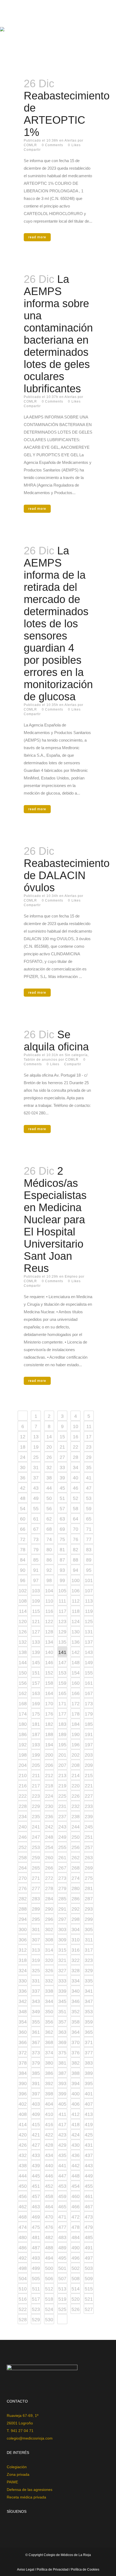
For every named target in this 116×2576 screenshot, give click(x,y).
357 (62, 2022)
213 (62, 1776)
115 (36, 1611)
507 (62, 2279)
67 (36, 1529)
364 (76, 2032)
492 (23, 2258)
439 (36, 2166)
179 (89, 1714)
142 (76, 1652)
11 (89, 1426)
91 (36, 1570)
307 (36, 1940)
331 (36, 1981)
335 (89, 1981)
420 (23, 2135)
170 (49, 1704)
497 (89, 2258)
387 (62, 2073)
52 (76, 1498)
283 (36, 1899)
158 (49, 1683)
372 (23, 2053)
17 (89, 1437)
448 (76, 2176)
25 (36, 1457)
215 (89, 1776)
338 (49, 1991)
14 (49, 1437)
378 (23, 2063)
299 (89, 1919)
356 (49, 2022)
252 (23, 1847)
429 (62, 2145)
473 (89, 2217)
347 (89, 2001)
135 (62, 1642)
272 (49, 1878)
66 (23, 1529)
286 (76, 1899)
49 (36, 1498)
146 (49, 1663)
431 (89, 2145)
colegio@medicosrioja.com (30, 2438)
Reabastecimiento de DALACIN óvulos (67, 875)
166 (76, 1693)
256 (76, 1847)
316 (76, 1950)
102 (23, 1591)
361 (36, 2032)
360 (23, 2032)
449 (89, 2176)
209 (89, 1765)
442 (76, 2166)
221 (89, 1786)
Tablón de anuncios (41, 1060)
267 (62, 1868)
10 (76, 1426)
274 (76, 1878)
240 (23, 1827)
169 (36, 1704)
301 (36, 1930)
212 (49, 1776)
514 (76, 2289)
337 (36, 1991)
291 (62, 1909)
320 (49, 1960)
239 (89, 1817)
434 (49, 2155)
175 (36, 1714)
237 (62, 1817)
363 (62, 2032)
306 (23, 1940)
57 (62, 1509)
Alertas (71, 140)
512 (49, 2289)
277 (36, 1888)
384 (23, 2073)
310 (76, 1940)
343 (36, 2001)
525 (62, 2309)
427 (36, 2145)
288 (23, 1909)
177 (62, 1714)
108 (23, 1601)
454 (76, 2186)
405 (62, 2104)
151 (36, 1673)
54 (23, 1509)
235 (36, 1817)
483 (62, 2237)
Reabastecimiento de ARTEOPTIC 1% (67, 114)
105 (62, 1591)
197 (89, 1745)
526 (76, 2309)
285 (62, 1899)
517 (36, 2299)
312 (23, 1950)
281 (89, 1888)
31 (36, 1468)
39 (62, 1478)
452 (49, 2186)
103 (36, 1591)
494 (49, 2258)
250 (76, 1837)
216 (23, 1786)
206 (49, 1765)
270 (23, 1878)
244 (76, 1827)
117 (62, 1611)
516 (23, 2299)
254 (49, 1847)
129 (62, 1632)
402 (23, 2104)
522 (23, 2309)
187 (36, 1734)
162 (23, 1693)
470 (49, 2217)
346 (76, 2001)
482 (49, 2237)
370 (76, 2042)
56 (49, 1509)
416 (49, 2125)
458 (49, 2196)
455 (89, 2186)
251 (89, 1837)
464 (49, 2207)
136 (76, 1642)
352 (76, 2012)
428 (49, 2145)
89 (89, 1560)
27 (62, 1457)
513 (62, 2289)
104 (49, 1591)
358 (76, 2022)
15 (62, 1437)
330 (23, 1981)
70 (76, 1529)
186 (23, 1734)
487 (36, 2248)
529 (36, 2320)
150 (23, 1673)
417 (62, 2125)
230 (49, 1806)
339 (62, 1991)
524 (49, 2309)
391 (36, 2083)
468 (23, 2217)
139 (36, 1652)
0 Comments (52, 145)
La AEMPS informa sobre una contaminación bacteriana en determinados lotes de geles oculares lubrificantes (58, 334)
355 (36, 2022)
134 (49, 1642)
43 (36, 1488)
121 (36, 1622)
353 (89, 2012)
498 (23, 2268)
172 (76, 1704)
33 (62, 1468)
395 (89, 2083)
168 (23, 1704)
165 (62, 1693)
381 (62, 2063)
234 (23, 1817)
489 (62, 2248)
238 (76, 1817)
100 (76, 1580)
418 (76, 2125)
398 (49, 2094)
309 (62, 1940)
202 (76, 1755)
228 (23, 1806)
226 (76, 1796)
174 (23, 1714)
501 (62, 2268)
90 (23, 1570)
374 (49, 2053)
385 (36, 2073)
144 (23, 1663)
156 (23, 1683)
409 (36, 2114)
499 (36, 2268)
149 (89, 1663)
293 (89, 1909)
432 (23, 2155)
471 (62, 2217)
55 (36, 1509)
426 (23, 2145)
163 (36, 1693)
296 (49, 1919)
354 (23, 2022)
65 (89, 1519)
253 (36, 1847)
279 (62, 1888)
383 (89, 2063)
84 (23, 1560)
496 (76, 2258)
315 (62, 1950)
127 (36, 1632)
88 (76, 1560)
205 (36, 1765)
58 (76, 1509)
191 (89, 1734)
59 (89, 1509)
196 (76, 1745)
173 (89, 1704)
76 (76, 1539)
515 (89, 2289)
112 (76, 1601)
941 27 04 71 (22, 2431)
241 (36, 1827)
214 (76, 1776)
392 (49, 2083)
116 (49, 1611)
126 (23, 1632)
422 (49, 2135)
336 (23, 1991)
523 (36, 2309)
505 (36, 2279)
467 (89, 2207)
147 (62, 1663)
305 (89, 1930)
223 (36, 1796)
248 (49, 1837)
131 (89, 1632)
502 (76, 2268)
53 (89, 1498)
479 (89, 2227)
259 (36, 1858)
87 (62, 1560)
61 (36, 1519)
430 (76, 2145)
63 (62, 1519)
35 (89, 1468)
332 (49, 1981)
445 (36, 2176)
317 (89, 1950)
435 (62, 2155)
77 (89, 1539)
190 (76, 1734)
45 (62, 1488)
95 (89, 1570)
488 (49, 2248)
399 (62, 2094)
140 (49, 1652)
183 (62, 1724)
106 (76, 1591)
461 (89, 2196)
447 (62, 2176)
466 (76, 2207)
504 (23, 2279)
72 (23, 1539)
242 (49, 1827)
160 (76, 1683)
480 (23, 2237)
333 (62, 1981)
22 (76, 1447)
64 (76, 1519)
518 (49, 2299)
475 (36, 2227)
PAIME (12, 2482)
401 (89, 2094)
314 (49, 1950)
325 (36, 1971)
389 (89, 2073)
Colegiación (17, 2467)
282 (23, 1899)
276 (23, 1888)
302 (49, 1930)
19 (36, 1447)
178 (76, 1714)
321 (62, 1960)
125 (89, 1622)
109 (36, 1601)
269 (89, 1868)
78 (23, 1550)
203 (89, 1755)
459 (62, 2196)
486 (23, 2248)
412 (76, 2114)
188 (49, 1734)
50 (49, 1498)
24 (23, 1457)
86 (49, 1560)
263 (89, 1858)
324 (23, 1971)
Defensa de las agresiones (30, 2490)
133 (36, 1642)
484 (76, 2237)
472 (76, 2217)
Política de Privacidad (53, 2570)
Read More (37, 237)
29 (89, 1457)
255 (62, 1847)
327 (62, 1971)
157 (36, 1683)
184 (76, 1724)
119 (89, 1611)
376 (76, 2053)
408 (23, 2114)
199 (36, 1755)
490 (76, 2248)
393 (62, 2083)
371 (89, 2042)
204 (23, 1765)
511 (36, 2289)
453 (62, 2186)
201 (62, 1755)
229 (36, 1806)
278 (49, 1888)
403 (36, 2104)
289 (36, 1909)
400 (76, 2094)
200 (49, 1755)
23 (89, 1447)
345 (62, 2001)
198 (23, 1755)
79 (36, 1550)
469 (36, 2217)
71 (89, 1529)
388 (76, 2073)
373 (36, 2053)
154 (76, 1673)
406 (76, 2104)
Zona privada (18, 2474)
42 (23, 1488)
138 (23, 1652)
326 (49, 1971)
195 (62, 1745)
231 (62, 1806)
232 (76, 1806)
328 (76, 1971)
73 (36, 1539)
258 (23, 1858)
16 (76, 1437)
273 (62, 1878)
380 (49, 2063)
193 (36, 1745)
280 (76, 1888)
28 (76, 1457)
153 (62, 1673)
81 (62, 1550)
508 (76, 2279)
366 (23, 2042)
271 (36, 1878)
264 (23, 1868)
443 (89, 2166)
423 (62, 2135)
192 (23, 1745)
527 (89, 2309)
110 (49, 1601)
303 (62, 1930)
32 (49, 1468)
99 (62, 1580)
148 (76, 1663)
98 (49, 1580)
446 (49, 2176)
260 (49, 1858)
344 (49, 2001)
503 (89, 2268)
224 (49, 1796)
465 (62, 2207)
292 (76, 1909)
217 (36, 1786)
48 (23, 1498)
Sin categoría (76, 1055)
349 (36, 2012)
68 (49, 1529)
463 (36, 2207)
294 (23, 1919)
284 (49, 1899)
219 (62, 1786)
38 (49, 1478)
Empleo (71, 1277)
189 (62, 1734)
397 (36, 2094)
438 (23, 2166)
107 (89, 1591)
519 (62, 2299)
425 (89, 2135)
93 (62, 1570)
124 (76, 1622)
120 (23, 1622)
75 (62, 1539)
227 (89, 1796)
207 (62, 1765)
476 (49, 2227)
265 (36, 1868)
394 (76, 2083)
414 (23, 2125)
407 (89, 2104)
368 (49, 2042)
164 (49, 1693)
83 (89, 1550)
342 (23, 2001)
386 (49, 2073)
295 (36, 1919)
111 (62, 1601)
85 (36, 1560)
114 (23, 1611)
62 (49, 1519)
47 (89, 1488)
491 (89, 2248)
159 (62, 1683)
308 (49, 1940)
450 (23, 2186)
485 (89, 2237)
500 (49, 2268)
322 (76, 1960)
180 (23, 1724)
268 (76, 1868)
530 (49, 2320)
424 (76, 2135)
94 (76, 1570)
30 (23, 1468)
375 (62, 2053)
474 (23, 2227)
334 (76, 1981)
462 (23, 2207)
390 (23, 2083)
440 (49, 2166)
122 (49, 1622)
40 (76, 1478)
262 (76, 1858)
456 (23, 2196)
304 (76, 1930)
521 (89, 2299)
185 (89, 1724)
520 (76, 2299)
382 (76, 2063)
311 (89, 1940)
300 (23, 1930)
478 (76, 2227)
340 (76, 1991)
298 (76, 1919)
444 (23, 2176)
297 (62, 1919)
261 (62, 1858)
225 (62, 1796)
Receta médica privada (26, 2497)
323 (89, 1960)
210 (23, 1776)
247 (36, 1837)
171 (62, 1704)
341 (89, 1991)
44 (49, 1488)
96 (23, 1580)
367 (36, 2042)
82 (76, 1550)
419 (89, 2125)
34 (76, 1468)
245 (89, 1827)
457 (36, 2196)
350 (49, 2012)
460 (76, 2196)
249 (62, 1837)
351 (62, 2012)
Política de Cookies (85, 2570)
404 (49, 2104)
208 (76, 1765)
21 (62, 1447)
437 (89, 2155)
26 (49, 1457)
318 (23, 1960)
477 (62, 2227)
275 (89, 1878)
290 (49, 1909)
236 (49, 1817)
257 (89, 1847)
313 (36, 1950)
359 (89, 2022)
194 (49, 1745)
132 (23, 1642)
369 (62, 2042)
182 (49, 1724)
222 (23, 1796)
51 (62, 1498)
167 (89, 1693)
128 (49, 1632)
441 (62, 2166)
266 (49, 1868)
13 (36, 1437)
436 (76, 2155)
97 (36, 1580)
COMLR (30, 145)
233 (89, 1806)
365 (89, 2032)
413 (89, 2114)
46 (76, 1488)
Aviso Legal (26, 2570)
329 (89, 1971)
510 (23, 2289)
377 (89, 2053)
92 (49, 1570)
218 (49, 1786)
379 (36, 2063)
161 (89, 1683)
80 (49, 1550)
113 (89, 1601)
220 (76, 1786)
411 (62, 2114)
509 (89, 2279)
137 (89, 1642)
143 (89, 1652)
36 (23, 1478)
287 (89, 1899)
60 (23, 1519)
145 (36, 1663)
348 (23, 2012)
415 (36, 2125)
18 (23, 1447)
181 (36, 1724)
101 (89, 1580)
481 (36, 2237)
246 (23, 1837)
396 (23, 2094)
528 (23, 2320)
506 (49, 2279)
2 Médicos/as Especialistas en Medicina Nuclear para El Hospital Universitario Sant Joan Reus (55, 1220)
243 (62, 1827)
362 (49, 2032)
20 (49, 1447)
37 (36, 1478)
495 (62, 2258)
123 (62, 1622)
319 (36, 1960)
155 (89, 1673)
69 (62, 1529)
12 (23, 1437)
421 (36, 2135)
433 (36, 2155)
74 (49, 1539)
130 (76, 1632)
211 (36, 1776)
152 (49, 1673)
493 (36, 2258)
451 (36, 2186)
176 (49, 1714)
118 (76, 1611)
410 (49, 2114)
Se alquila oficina (56, 1041)
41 (89, 1478)
